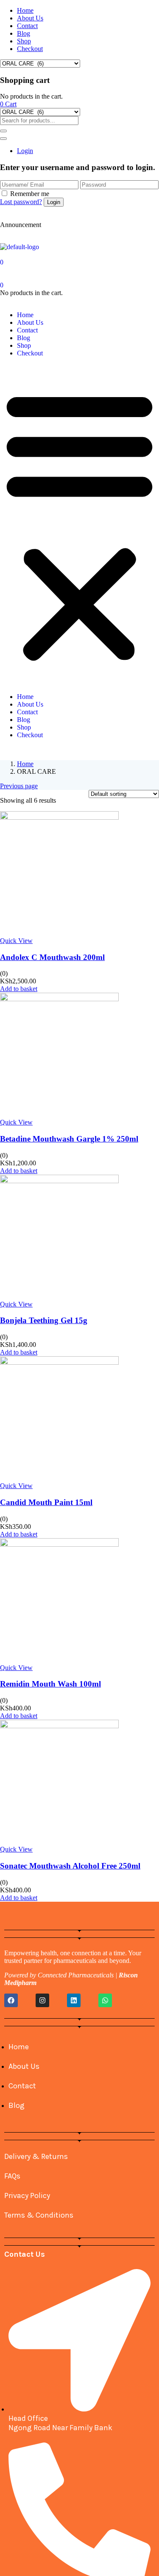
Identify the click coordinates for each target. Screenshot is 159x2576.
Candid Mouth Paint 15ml (46, 1502)
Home (25, 10)
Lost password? (21, 202)
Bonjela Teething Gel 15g (44, 1320)
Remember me (30, 194)
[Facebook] (11, 2000)
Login (25, 151)
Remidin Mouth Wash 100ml (50, 1684)
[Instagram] (42, 2000)
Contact (27, 26)
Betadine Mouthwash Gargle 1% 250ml (69, 1139)
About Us (30, 18)
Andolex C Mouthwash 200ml (52, 957)
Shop (24, 41)
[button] (8, 104)
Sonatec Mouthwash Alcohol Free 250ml (70, 1866)
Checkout (30, 49)
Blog (24, 33)
